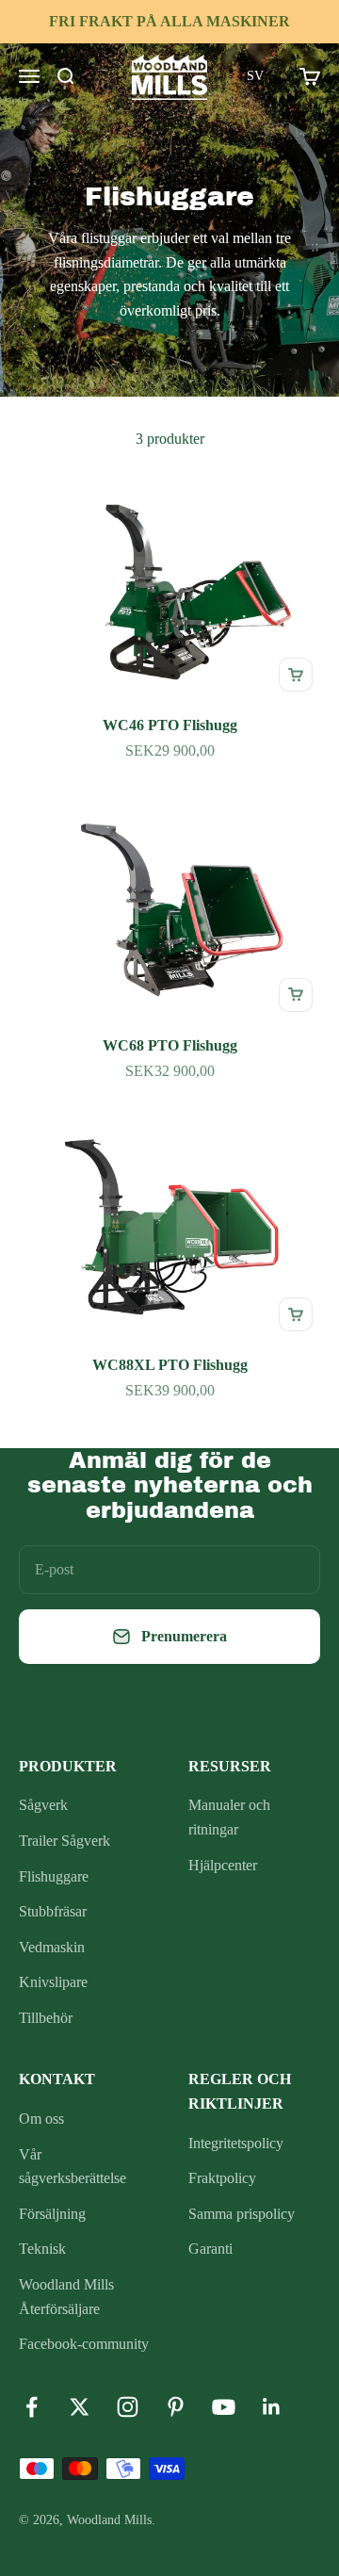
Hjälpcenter (223, 1865)
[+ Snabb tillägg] (296, 675)
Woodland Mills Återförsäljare (66, 2297)
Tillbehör (46, 2018)
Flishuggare (54, 1876)
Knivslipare (53, 1982)
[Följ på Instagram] (128, 2407)
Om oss (41, 2119)
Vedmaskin (52, 1947)
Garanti (210, 2249)
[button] (255, 76)
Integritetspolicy (236, 2143)
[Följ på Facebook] (32, 2407)
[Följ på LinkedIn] (272, 2407)
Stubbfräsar (53, 1911)
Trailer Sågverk (65, 1841)
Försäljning (52, 2214)
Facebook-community (84, 2344)
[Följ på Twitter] (80, 2407)
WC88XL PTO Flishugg (170, 1365)
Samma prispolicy (242, 2214)
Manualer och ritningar (229, 1817)
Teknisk (42, 2249)
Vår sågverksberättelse (73, 2167)
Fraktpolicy (222, 2178)
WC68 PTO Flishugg (170, 1045)
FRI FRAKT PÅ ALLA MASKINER (169, 21)
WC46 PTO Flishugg (170, 725)
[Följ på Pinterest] (176, 2407)
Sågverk (43, 1805)
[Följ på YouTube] (224, 2407)
